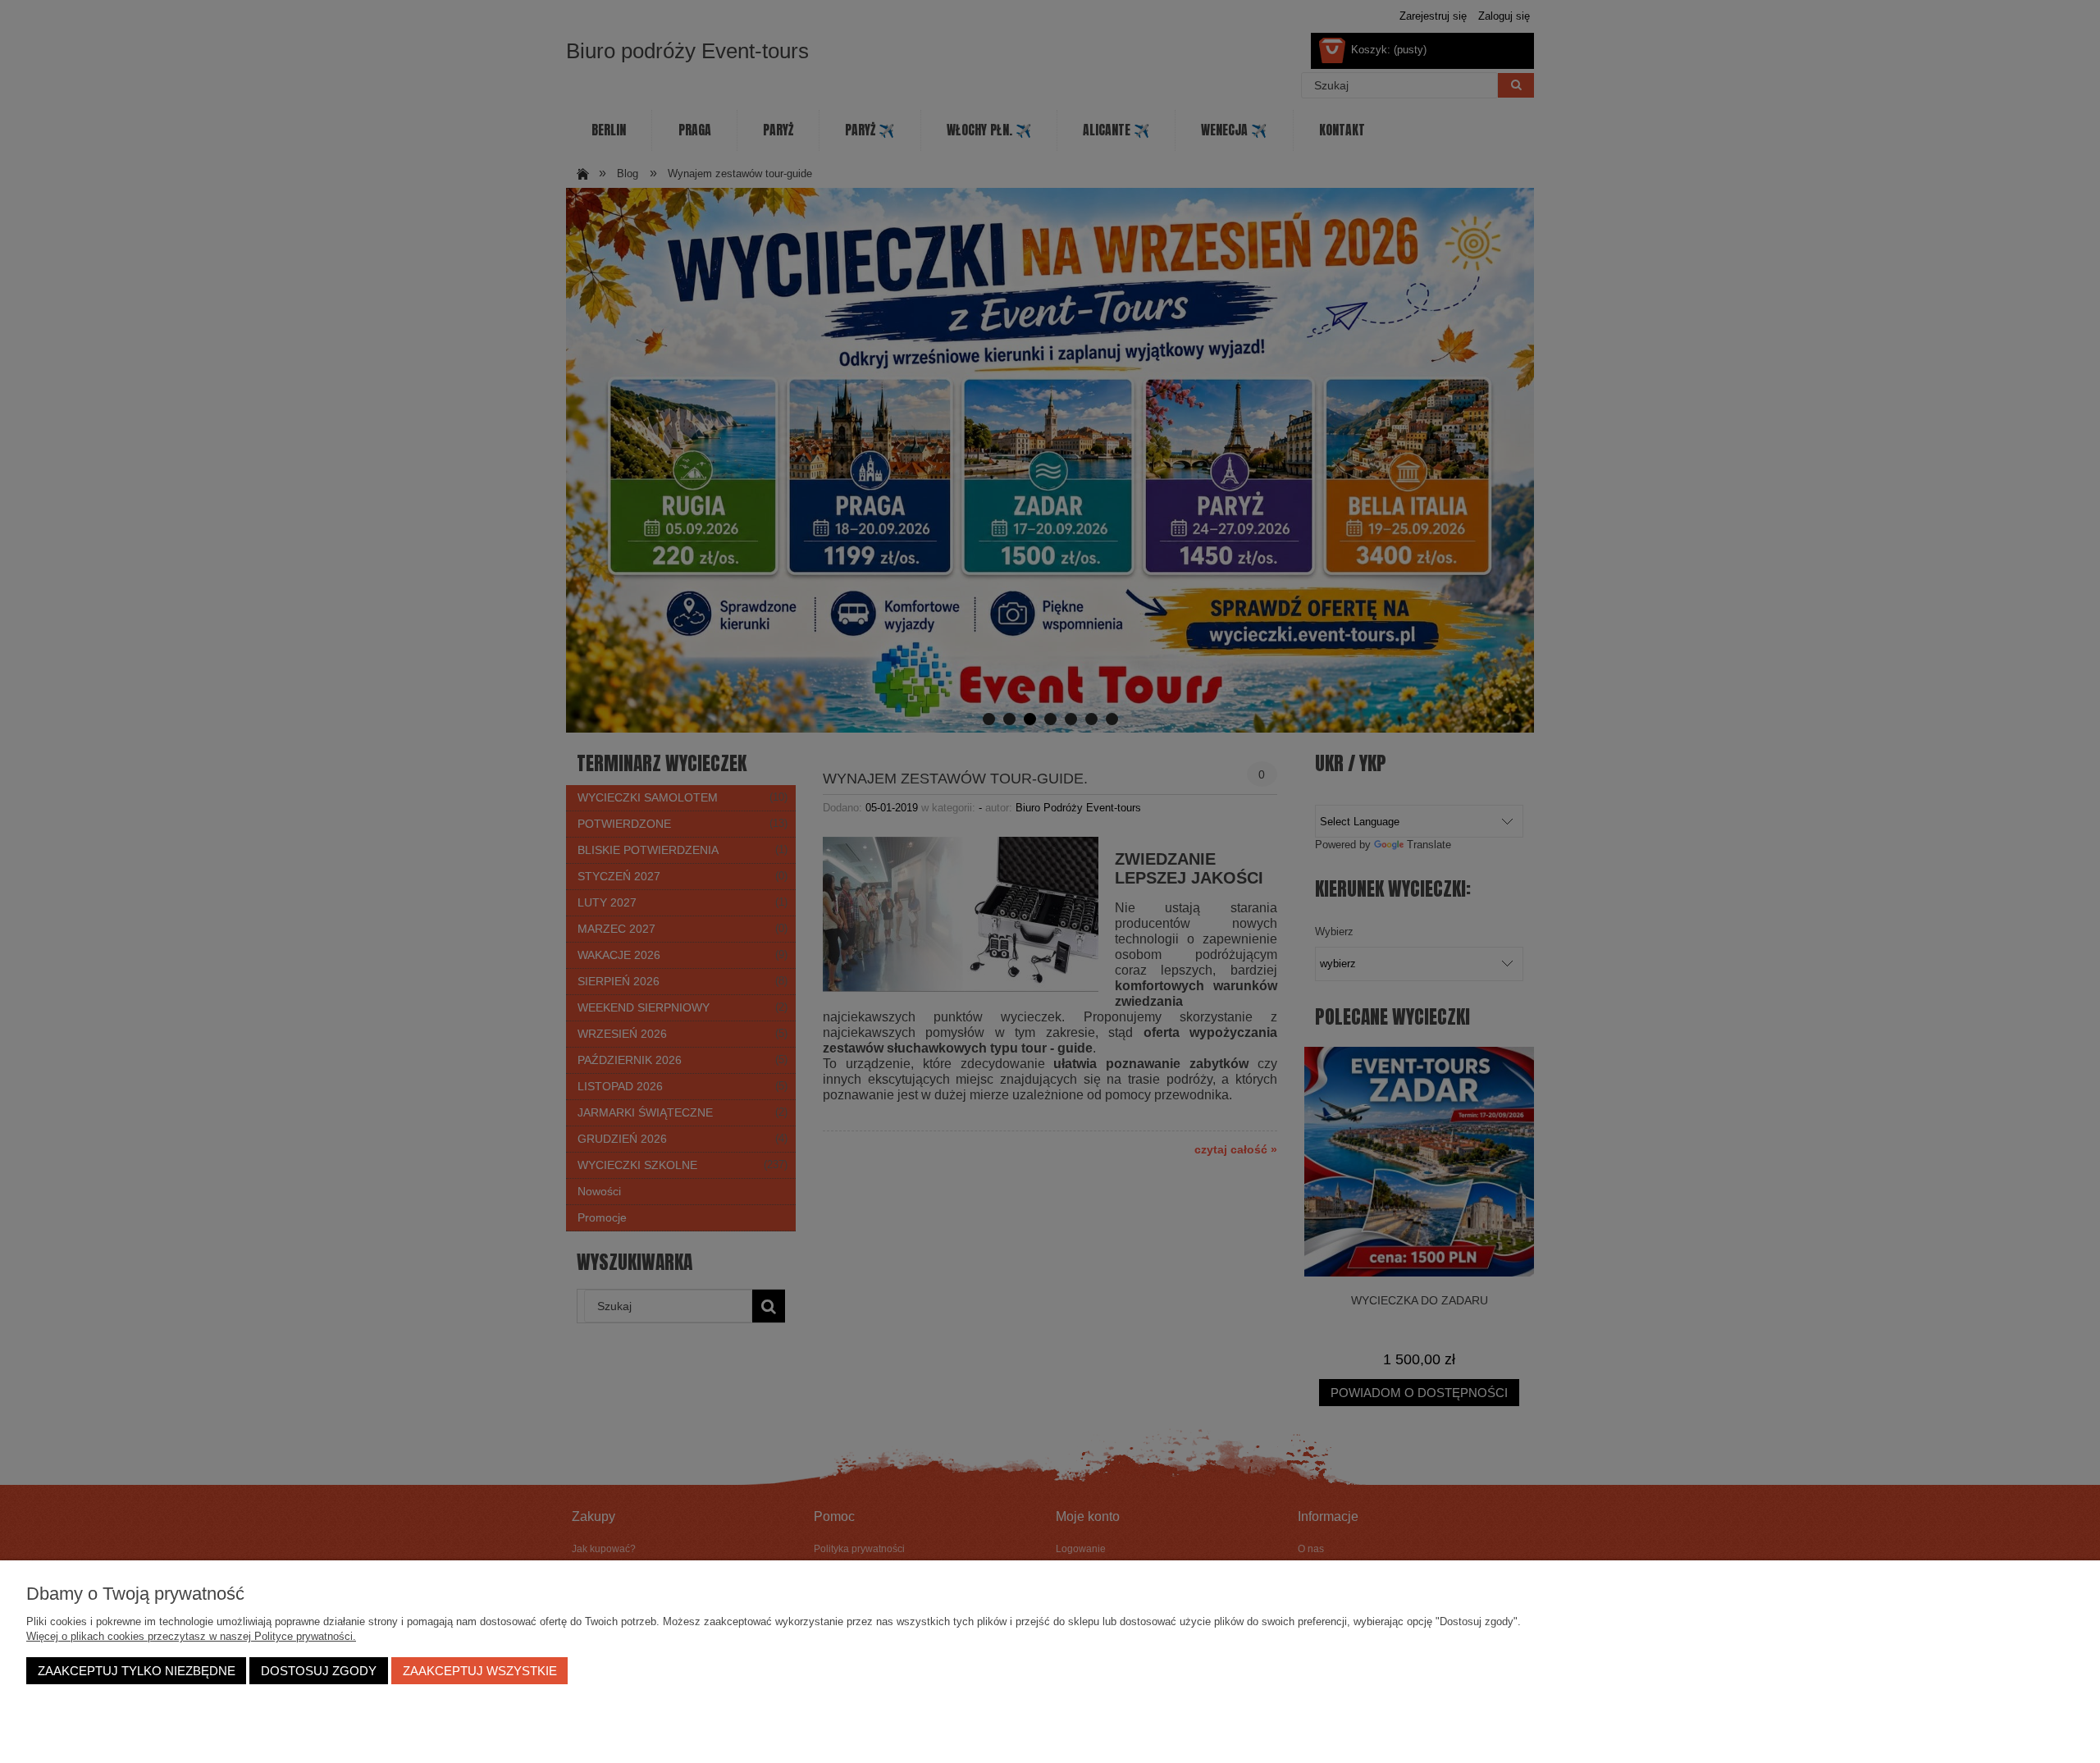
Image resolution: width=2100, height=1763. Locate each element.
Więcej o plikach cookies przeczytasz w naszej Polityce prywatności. (191, 1636)
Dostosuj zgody (319, 1671)
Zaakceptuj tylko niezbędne (137, 1671)
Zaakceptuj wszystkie (480, 1671)
